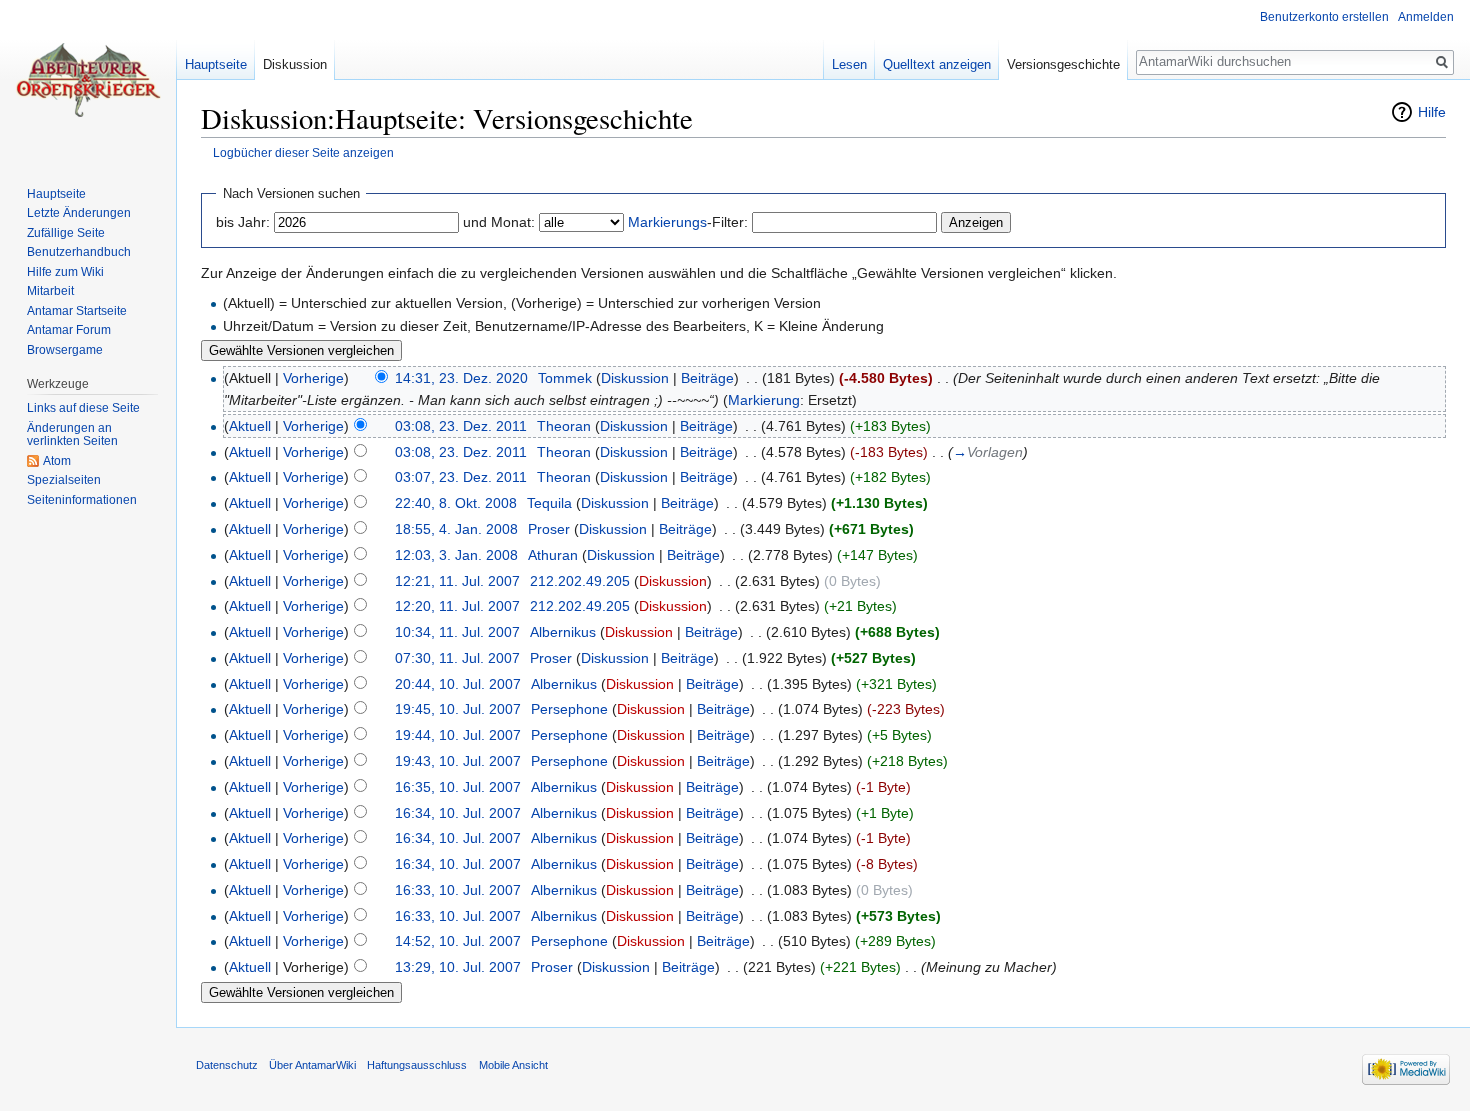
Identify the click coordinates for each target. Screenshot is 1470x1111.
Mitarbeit (50, 291)
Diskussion (635, 378)
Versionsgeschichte (1063, 64)
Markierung (764, 400)
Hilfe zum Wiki (65, 272)
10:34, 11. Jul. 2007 (457, 632)
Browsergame (65, 350)
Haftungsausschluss (417, 1065)
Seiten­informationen (82, 500)
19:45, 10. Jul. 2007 (458, 709)
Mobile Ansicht (513, 1065)
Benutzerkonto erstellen (1324, 17)
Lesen (849, 64)
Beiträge (707, 378)
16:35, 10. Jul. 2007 (458, 787)
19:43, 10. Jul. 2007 (458, 761)
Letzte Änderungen (79, 213)
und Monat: (499, 222)
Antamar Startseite (77, 311)
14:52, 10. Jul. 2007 (458, 941)
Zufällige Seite (66, 233)
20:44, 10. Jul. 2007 (458, 684)
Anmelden (1426, 17)
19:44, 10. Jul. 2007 (458, 735)
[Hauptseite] (88, 80)
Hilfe (1432, 112)
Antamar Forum (69, 330)
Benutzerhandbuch (79, 252)
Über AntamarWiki (312, 1065)
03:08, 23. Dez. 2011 (461, 426)
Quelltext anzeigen (937, 64)
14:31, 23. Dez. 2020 (461, 378)
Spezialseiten (64, 480)
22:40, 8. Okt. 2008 (456, 503)
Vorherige (313, 378)
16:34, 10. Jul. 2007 (458, 813)
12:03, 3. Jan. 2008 (456, 555)
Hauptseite (216, 64)
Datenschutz (227, 1065)
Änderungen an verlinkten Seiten (72, 435)
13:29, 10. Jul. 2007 (458, 967)
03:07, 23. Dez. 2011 (461, 477)
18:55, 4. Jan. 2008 (456, 529)
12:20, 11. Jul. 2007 (457, 606)
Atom (57, 461)
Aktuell (250, 426)
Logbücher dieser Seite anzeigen (303, 152)
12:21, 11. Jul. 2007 (457, 581)
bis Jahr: (243, 222)
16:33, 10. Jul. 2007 (458, 890)
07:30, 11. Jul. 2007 (457, 658)
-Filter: (688, 222)
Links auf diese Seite (83, 408)
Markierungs (667, 222)
